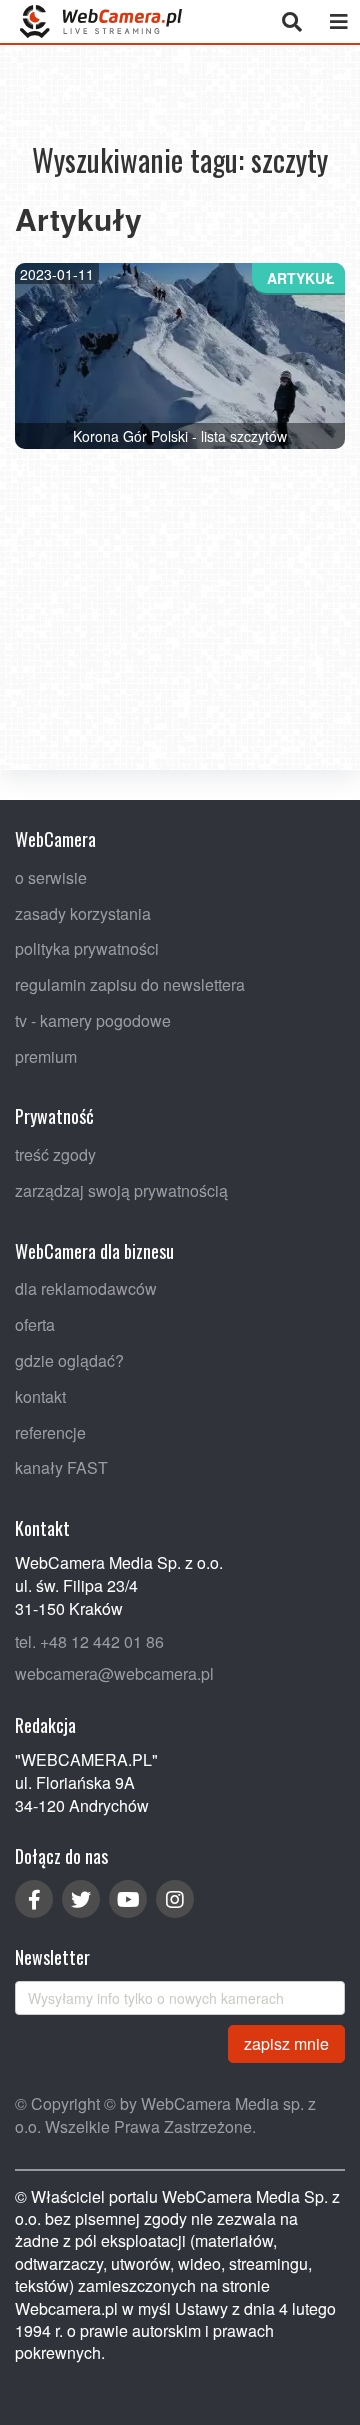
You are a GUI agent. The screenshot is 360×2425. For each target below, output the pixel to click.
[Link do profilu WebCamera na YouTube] (128, 1899)
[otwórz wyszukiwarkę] (291, 21)
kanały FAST (61, 1468)
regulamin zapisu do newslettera (130, 984)
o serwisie (51, 877)
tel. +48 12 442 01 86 (89, 1641)
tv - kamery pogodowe (93, 1020)
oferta (35, 1325)
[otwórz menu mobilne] (338, 21)
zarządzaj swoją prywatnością (121, 1190)
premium (46, 1056)
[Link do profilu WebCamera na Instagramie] (175, 1899)
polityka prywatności (87, 949)
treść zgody (55, 1155)
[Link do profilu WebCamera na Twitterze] (81, 1899)
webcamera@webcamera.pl (114, 1674)
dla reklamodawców (86, 1289)
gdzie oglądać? (69, 1360)
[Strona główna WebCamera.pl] (101, 21)
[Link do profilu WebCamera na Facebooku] (34, 1899)
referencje (50, 1432)
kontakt (40, 1396)
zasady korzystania (83, 913)
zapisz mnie (286, 2043)
